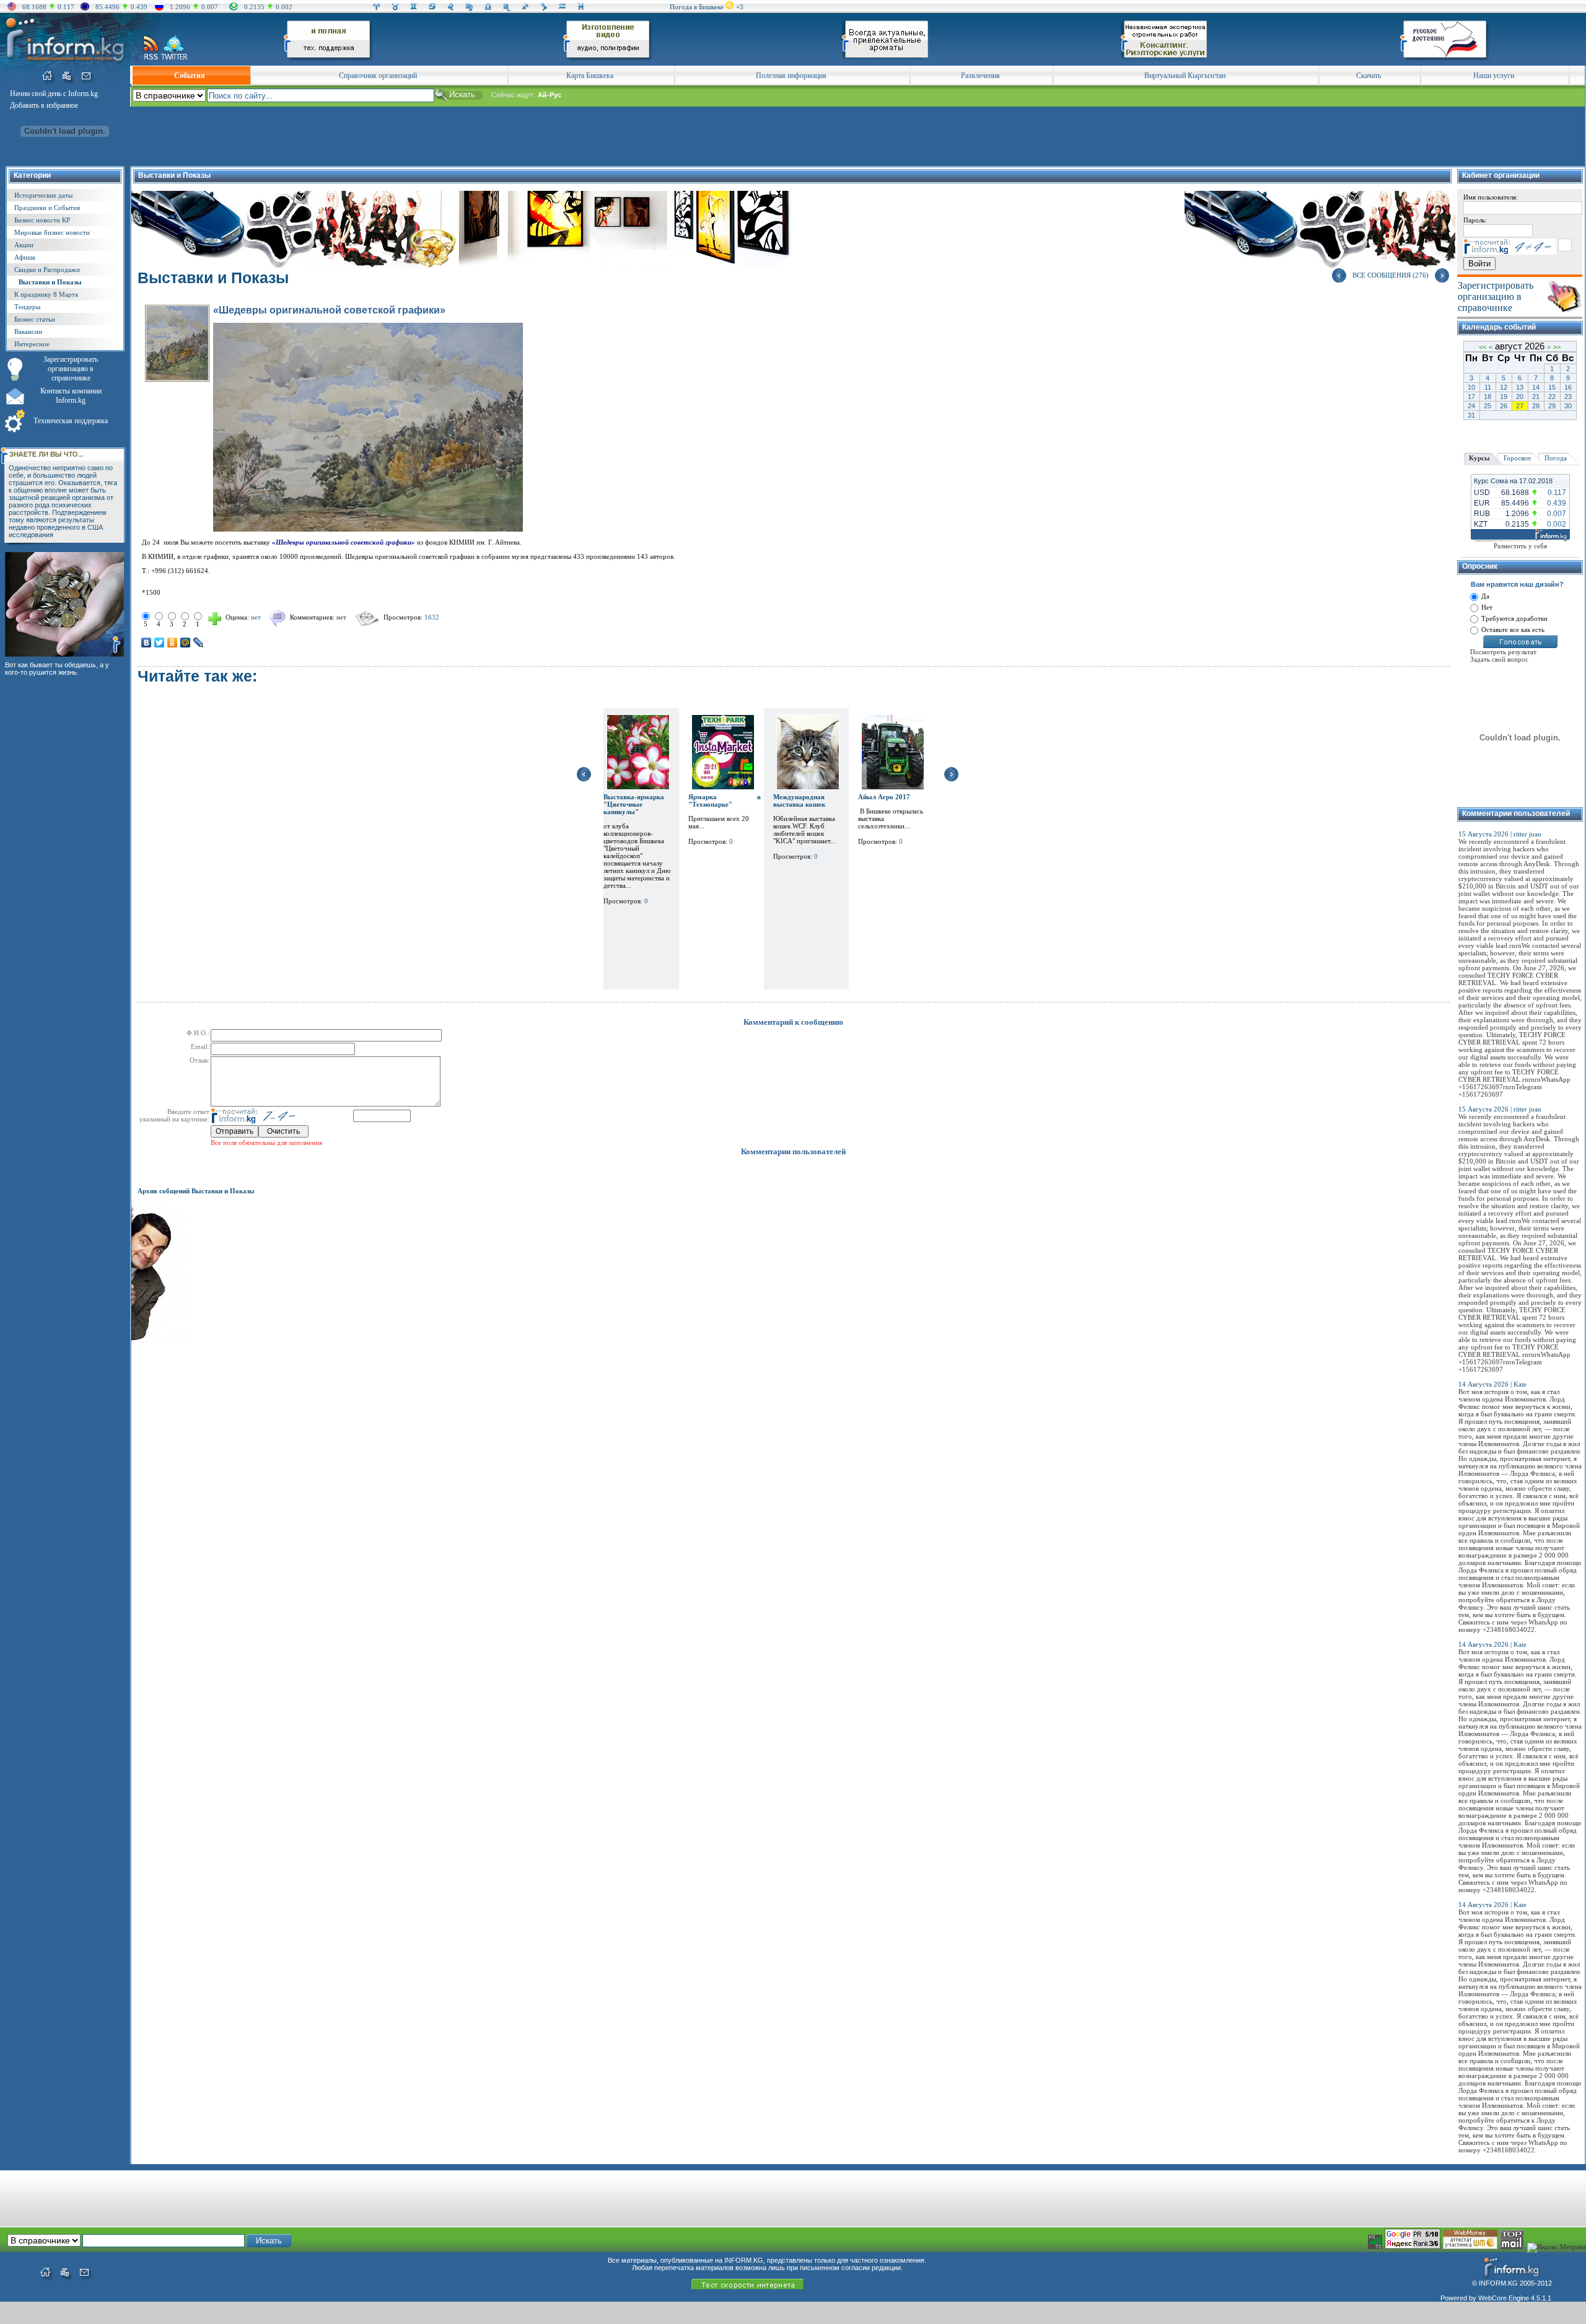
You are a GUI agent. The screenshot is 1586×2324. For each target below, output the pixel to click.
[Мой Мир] (186, 642)
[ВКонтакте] (147, 642)
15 (1552, 387)
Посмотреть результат (1503, 652)
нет (341, 617)
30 (1568, 406)
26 (1504, 406)
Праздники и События (47, 208)
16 (1568, 387)
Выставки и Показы (50, 282)
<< (1483, 347)
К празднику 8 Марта (46, 294)
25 (1487, 406)
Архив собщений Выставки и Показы (196, 1191)
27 (1520, 406)
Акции (24, 245)
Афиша (25, 257)
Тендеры (27, 307)
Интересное (32, 344)
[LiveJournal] (199, 642)
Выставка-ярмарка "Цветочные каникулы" (634, 804)
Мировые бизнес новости (52, 232)
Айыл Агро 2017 (884, 797)
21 (1536, 397)
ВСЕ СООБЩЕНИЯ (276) (1391, 275)
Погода (1556, 458)
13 (1520, 387)
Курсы (1479, 458)
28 (1536, 406)
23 (1568, 397)
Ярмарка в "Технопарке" (725, 800)
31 (1471, 415)
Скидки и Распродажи (47, 270)
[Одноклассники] (173, 642)
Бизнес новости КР (42, 220)
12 (1504, 387)
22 (1552, 397)
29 (1552, 406)
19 (1504, 397)
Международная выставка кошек (799, 800)
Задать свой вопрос (1499, 659)
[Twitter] (160, 642)
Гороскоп (1517, 458)
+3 (740, 7)
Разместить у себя (1520, 546)
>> (1557, 347)
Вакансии (28, 331)
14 (1536, 387)
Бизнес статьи (35, 319)
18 (1487, 397)
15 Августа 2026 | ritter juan (1500, 834)
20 (1520, 397)
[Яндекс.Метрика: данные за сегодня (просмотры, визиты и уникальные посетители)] (1557, 2248)
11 (1488, 387)
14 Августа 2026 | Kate (1492, 1384)
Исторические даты (43, 195)
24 (1471, 406)
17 (1471, 397)
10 (1471, 387)
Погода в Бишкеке (697, 7)
